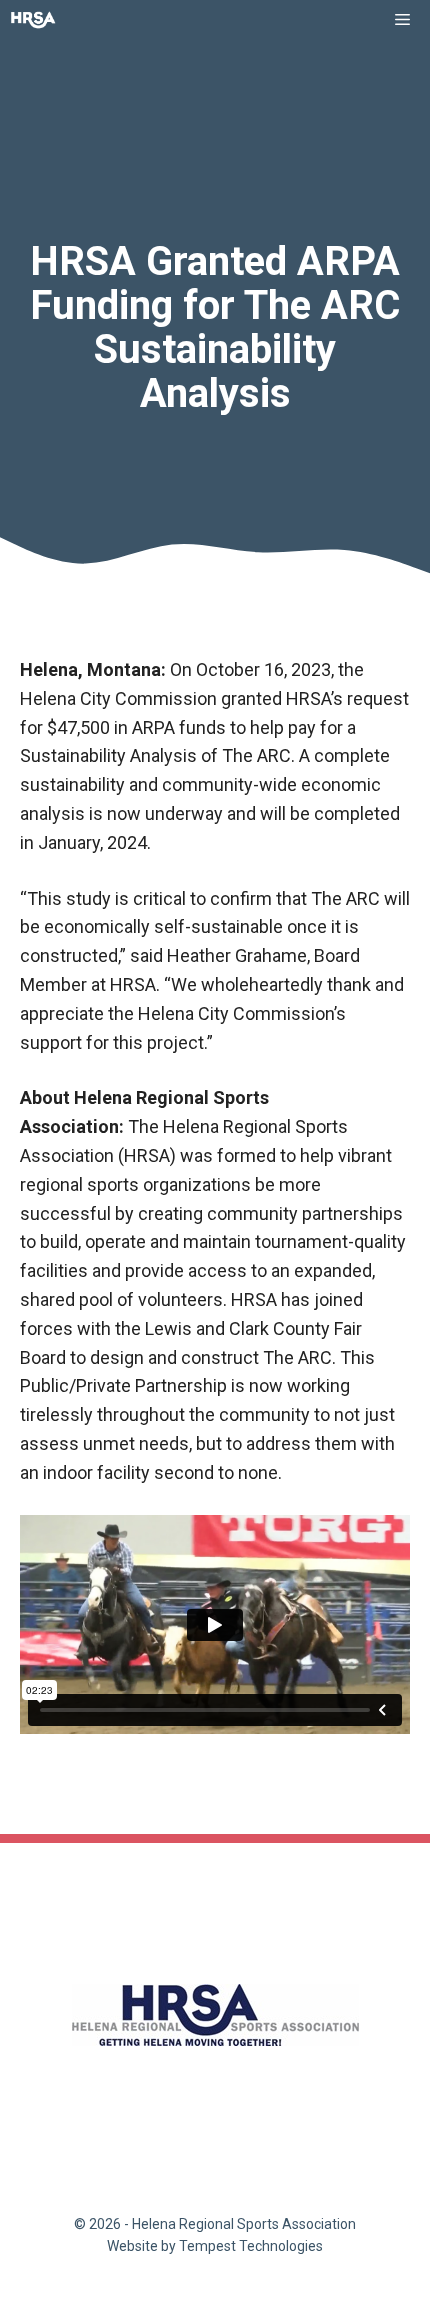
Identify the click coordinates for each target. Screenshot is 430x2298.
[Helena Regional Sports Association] (33, 20)
